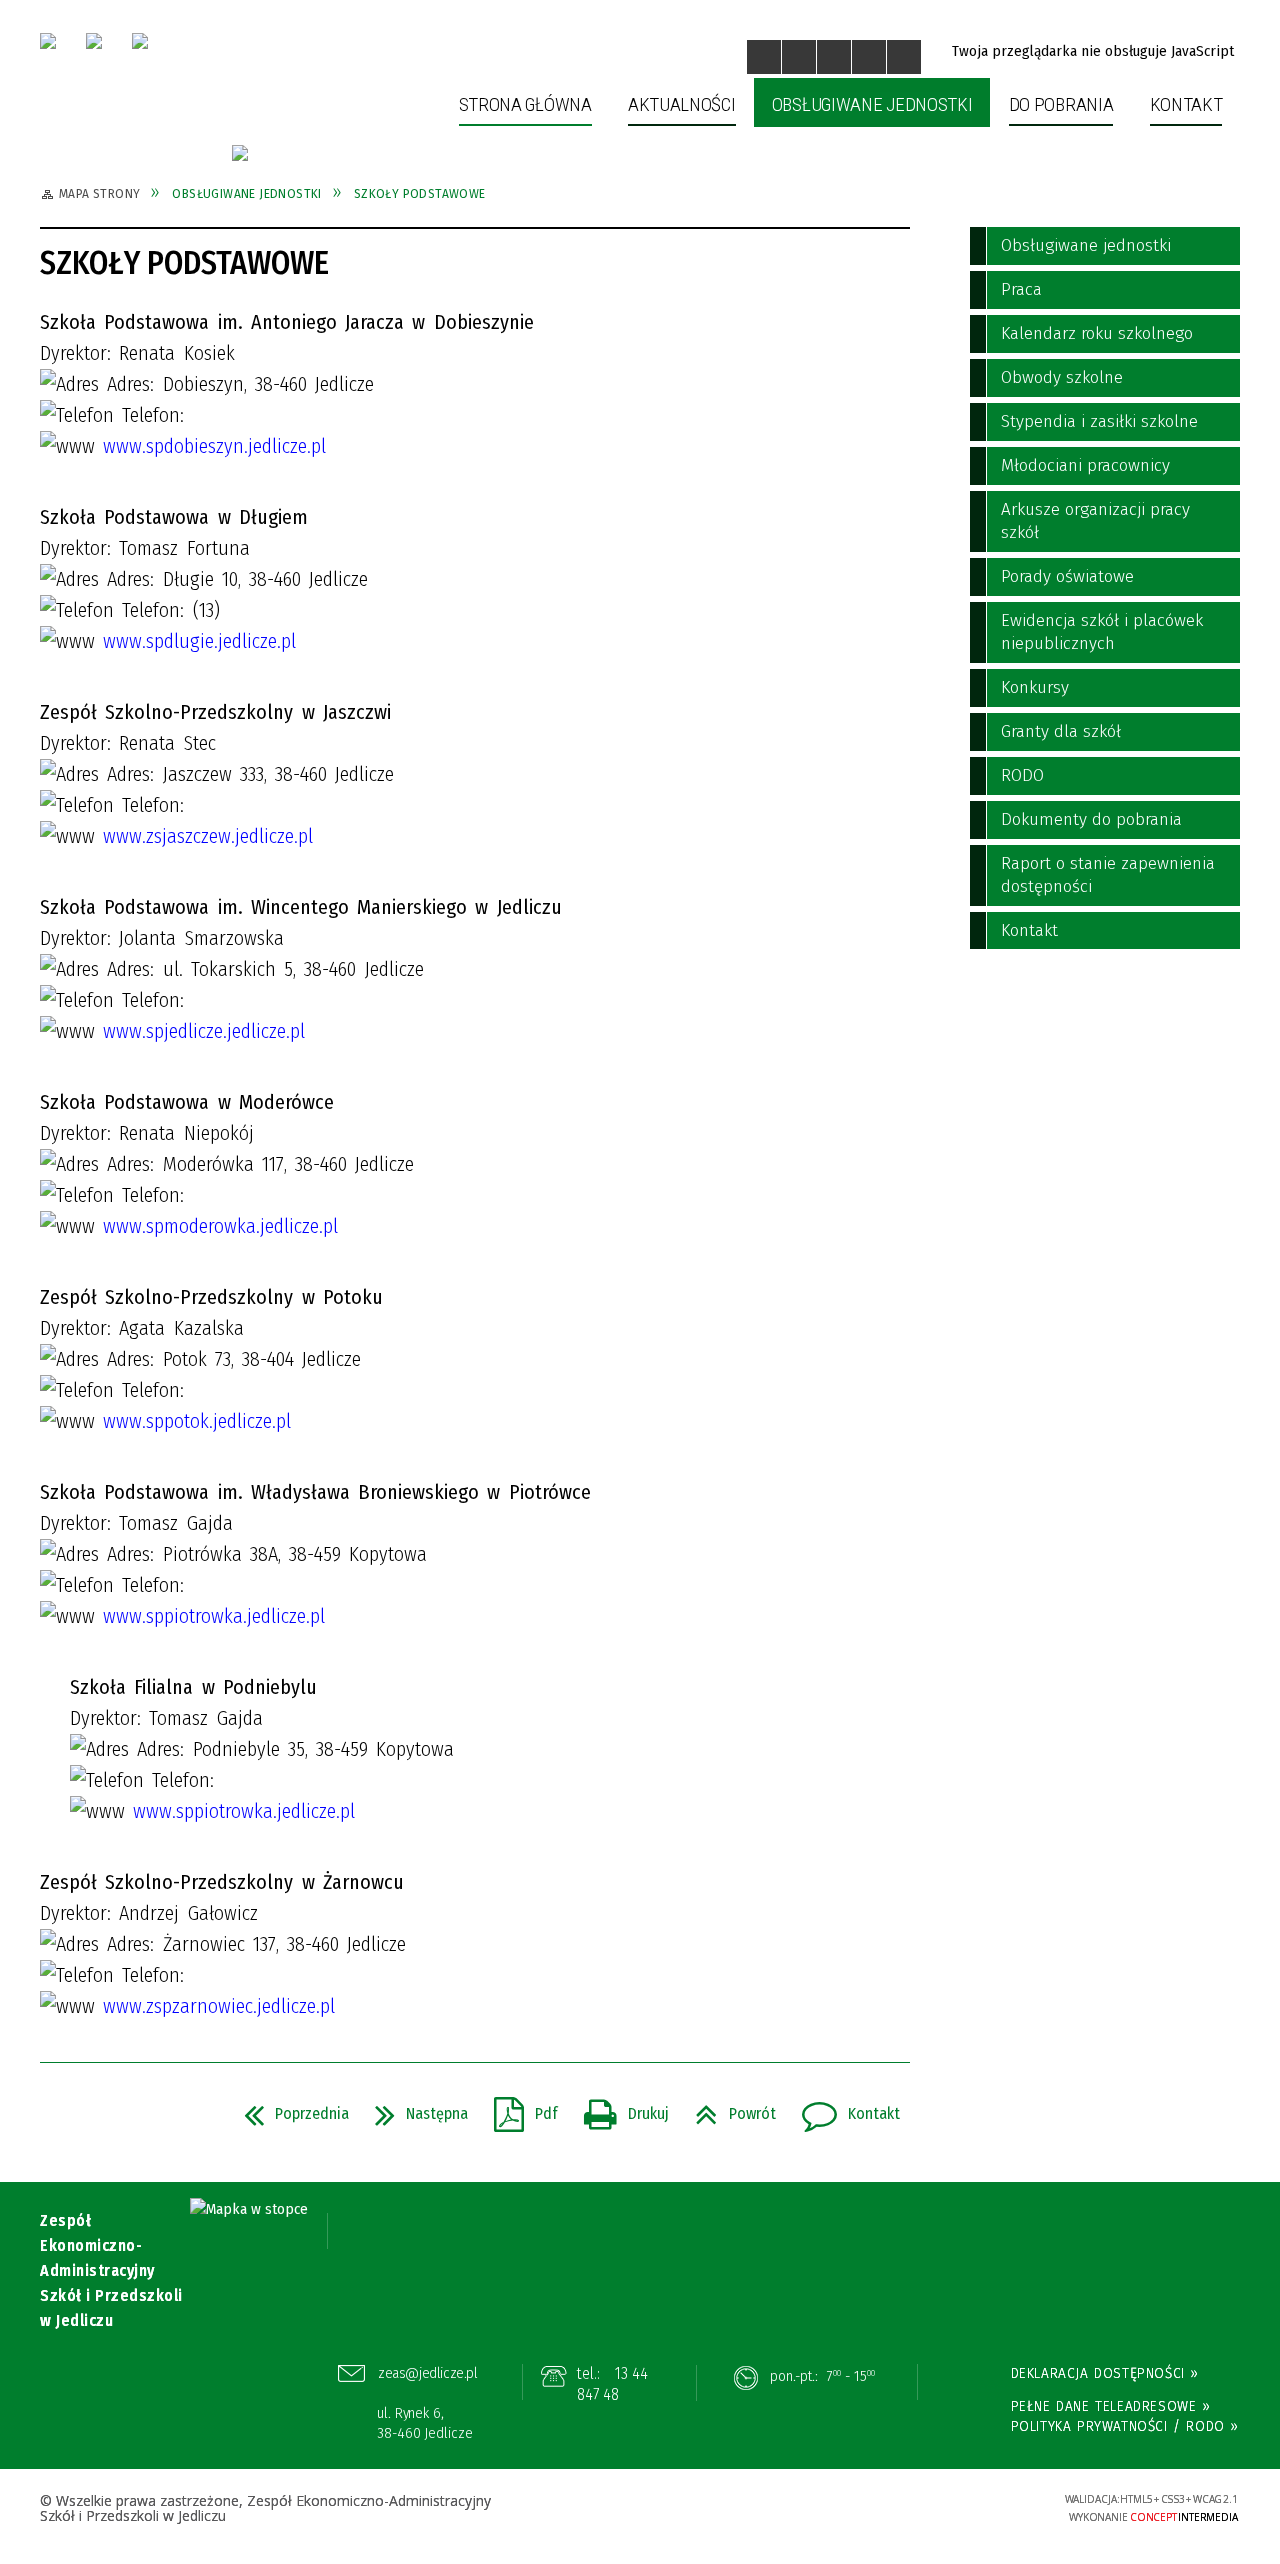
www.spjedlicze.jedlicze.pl (204, 1031)
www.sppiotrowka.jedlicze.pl (214, 1616)
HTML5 (895, 2507)
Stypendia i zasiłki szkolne (1099, 421)
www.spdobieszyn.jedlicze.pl (214, 446)
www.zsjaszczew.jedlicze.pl (208, 836)
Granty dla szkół (1061, 731)
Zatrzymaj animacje (764, 57)
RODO (1022, 775)
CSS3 (925, 2507)
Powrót (727, 2108)
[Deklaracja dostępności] (834, 57)
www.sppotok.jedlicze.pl (197, 1421)
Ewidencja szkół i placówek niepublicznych (1102, 632)
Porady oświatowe (1067, 576)
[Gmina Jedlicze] (94, 41)
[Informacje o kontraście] (904, 57)
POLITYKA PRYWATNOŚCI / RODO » (1125, 2426)
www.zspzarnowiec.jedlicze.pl (219, 2006)
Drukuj (618, 2108)
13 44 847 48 (613, 2384)
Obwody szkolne (1062, 377)
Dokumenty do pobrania (1091, 819)
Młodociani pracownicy (1085, 465)
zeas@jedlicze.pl (428, 2373)
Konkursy (1035, 687)
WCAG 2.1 (987, 2505)
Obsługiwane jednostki (1086, 245)
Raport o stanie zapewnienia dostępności (1108, 875)
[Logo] (48, 41)
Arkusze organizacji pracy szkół (1095, 521)
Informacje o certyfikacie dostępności (639, 2509)
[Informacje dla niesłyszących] (869, 57)
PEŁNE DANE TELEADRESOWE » (1111, 2406)
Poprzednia (288, 2108)
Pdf (518, 2108)
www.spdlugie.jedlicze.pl (199, 641)
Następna (413, 2108)
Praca (1021, 289)
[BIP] (140, 41)
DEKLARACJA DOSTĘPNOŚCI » (1105, 2373)
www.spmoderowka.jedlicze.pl (220, 1226)
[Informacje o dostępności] (799, 57)
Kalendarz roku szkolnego (1097, 333)
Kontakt (843, 2108)
